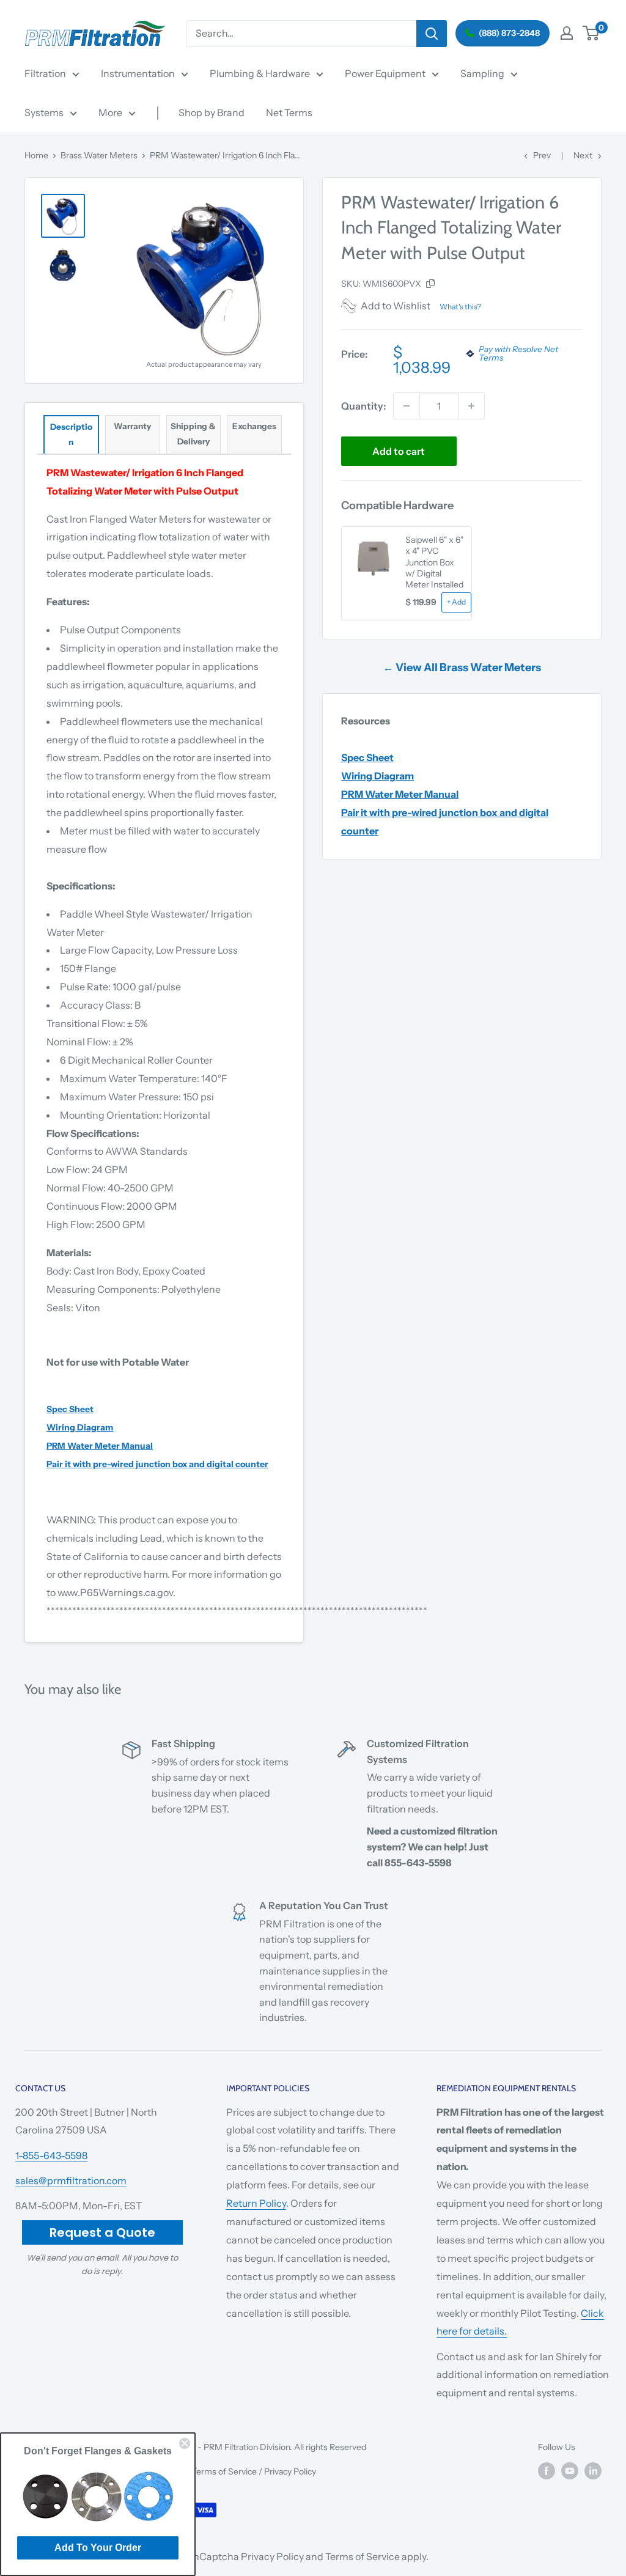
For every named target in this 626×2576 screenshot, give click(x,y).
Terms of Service (224, 2471)
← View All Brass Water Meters (462, 668)
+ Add (456, 602)
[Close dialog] (185, 2443)
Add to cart (399, 451)
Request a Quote (102, 2232)
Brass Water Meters (99, 155)
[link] (98, 2495)
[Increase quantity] (471, 406)
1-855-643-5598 (51, 2155)
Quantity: (363, 406)
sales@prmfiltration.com (71, 2180)
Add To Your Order (98, 2548)
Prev (542, 155)
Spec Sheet (367, 757)
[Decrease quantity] (407, 406)
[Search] (432, 34)
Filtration (45, 73)
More (110, 112)
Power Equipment (385, 73)
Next (583, 155)
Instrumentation (138, 73)
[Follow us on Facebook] (547, 2471)
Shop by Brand (212, 112)
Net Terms (289, 112)
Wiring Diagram (377, 776)
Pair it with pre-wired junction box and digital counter (157, 1464)
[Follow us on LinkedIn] (593, 2471)
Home (36, 155)
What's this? (460, 307)
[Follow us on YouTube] (570, 2471)
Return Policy (256, 2203)
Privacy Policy (290, 2471)
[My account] (567, 33)
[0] (591, 33)
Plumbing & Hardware (260, 73)
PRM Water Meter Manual (400, 794)
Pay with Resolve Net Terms (518, 354)
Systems (44, 112)
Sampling (482, 73)
